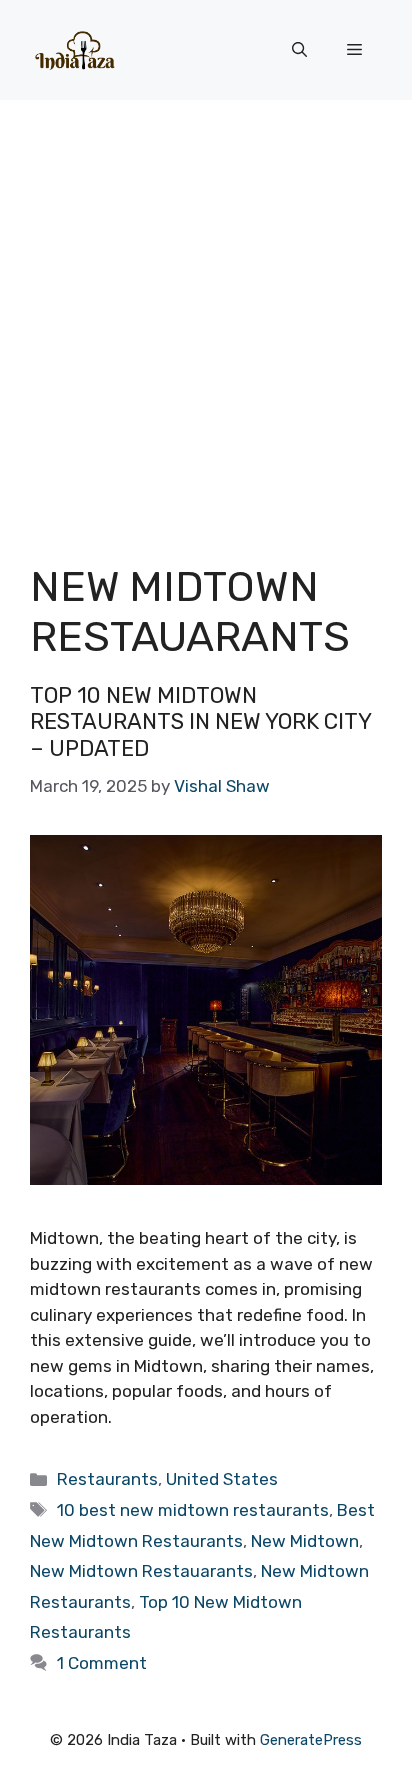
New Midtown (305, 1541)
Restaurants (107, 1479)
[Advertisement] (206, 316)
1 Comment (102, 1663)
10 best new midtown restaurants (193, 1510)
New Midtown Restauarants (141, 1571)
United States (222, 1479)
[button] (299, 50)
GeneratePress (311, 1740)
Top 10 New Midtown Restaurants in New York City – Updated (200, 722)
